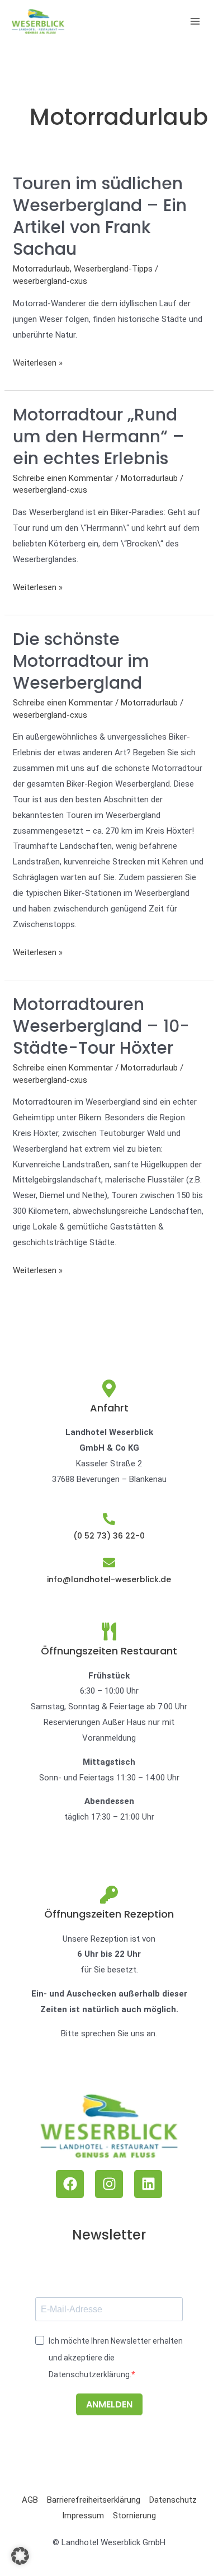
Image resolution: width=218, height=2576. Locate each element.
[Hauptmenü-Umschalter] (195, 22)
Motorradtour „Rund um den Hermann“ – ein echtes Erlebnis (99, 436)
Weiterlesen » (38, 362)
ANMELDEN (109, 2404)
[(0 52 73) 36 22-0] (109, 1519)
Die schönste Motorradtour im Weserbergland (81, 661)
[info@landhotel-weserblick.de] (109, 1563)
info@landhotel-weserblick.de (109, 1579)
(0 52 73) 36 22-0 (109, 1536)
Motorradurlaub (41, 269)
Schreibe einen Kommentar (63, 478)
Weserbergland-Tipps (113, 269)
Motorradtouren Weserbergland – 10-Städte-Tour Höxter (101, 1026)
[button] (20, 2556)
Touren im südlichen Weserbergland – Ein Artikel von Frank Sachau (100, 216)
